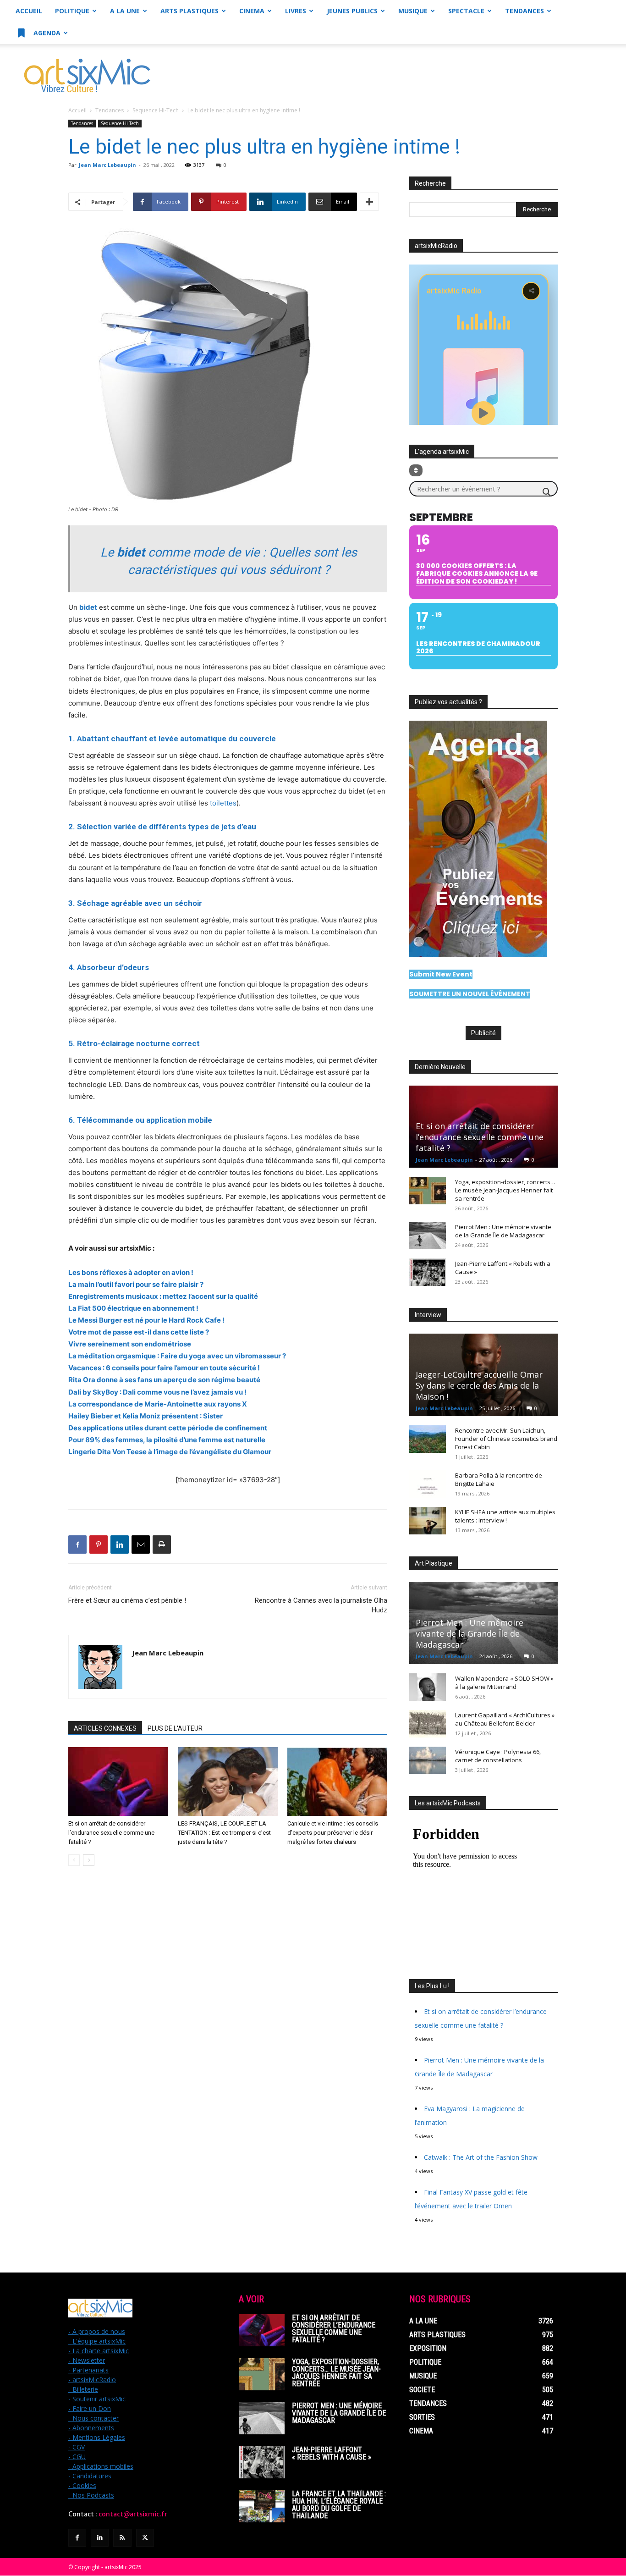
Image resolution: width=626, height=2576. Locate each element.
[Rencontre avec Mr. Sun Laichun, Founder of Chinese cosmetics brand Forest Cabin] (428, 1439)
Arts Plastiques (189, 11)
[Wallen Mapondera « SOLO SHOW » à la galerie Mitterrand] (428, 1687)
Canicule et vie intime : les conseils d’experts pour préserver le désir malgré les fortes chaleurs (333, 1833)
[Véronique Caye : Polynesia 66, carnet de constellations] (428, 1760)
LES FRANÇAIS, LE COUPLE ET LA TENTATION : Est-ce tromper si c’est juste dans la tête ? (224, 1833)
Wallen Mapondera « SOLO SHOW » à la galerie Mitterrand (504, 1682)
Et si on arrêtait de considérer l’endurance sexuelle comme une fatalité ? (111, 1833)
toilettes (222, 803)
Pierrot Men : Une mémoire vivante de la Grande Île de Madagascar (503, 1231)
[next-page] (89, 1860)
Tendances (524, 11)
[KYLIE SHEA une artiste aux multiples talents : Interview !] (428, 1521)
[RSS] (122, 2538)
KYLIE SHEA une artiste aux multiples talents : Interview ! (505, 1516)
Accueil (29, 11)
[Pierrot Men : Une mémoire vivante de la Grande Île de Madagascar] (428, 1236)
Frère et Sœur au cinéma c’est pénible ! (127, 1600)
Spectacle (466, 11)
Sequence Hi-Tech (156, 110)
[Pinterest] (99, 1544)
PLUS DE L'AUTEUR (175, 1728)
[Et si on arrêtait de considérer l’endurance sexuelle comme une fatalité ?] (118, 1782)
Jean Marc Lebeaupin (107, 165)
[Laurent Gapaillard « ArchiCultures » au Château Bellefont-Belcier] (428, 1724)
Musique (413, 11)
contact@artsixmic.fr (133, 2514)
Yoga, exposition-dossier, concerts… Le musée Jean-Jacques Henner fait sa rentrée (505, 1190)
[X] (145, 2538)
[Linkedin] (120, 1544)
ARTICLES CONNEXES (105, 1728)
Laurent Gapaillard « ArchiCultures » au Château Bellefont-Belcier (505, 1719)
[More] (369, 202)
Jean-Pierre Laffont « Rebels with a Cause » (332, 2453)
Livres (296, 11)
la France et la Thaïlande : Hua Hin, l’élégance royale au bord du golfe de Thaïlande (339, 2505)
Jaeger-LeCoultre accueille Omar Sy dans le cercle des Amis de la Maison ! (479, 1385)
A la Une (125, 11)
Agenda (46, 33)
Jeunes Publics (352, 11)
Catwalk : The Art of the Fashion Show (481, 2157)
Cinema (252, 11)
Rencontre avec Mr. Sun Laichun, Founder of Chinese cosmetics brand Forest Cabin (506, 1439)
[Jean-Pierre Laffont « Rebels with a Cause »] (428, 1272)
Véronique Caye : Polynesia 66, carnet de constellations (498, 1756)
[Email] (141, 1544)
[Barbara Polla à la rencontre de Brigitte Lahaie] (428, 1484)
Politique (72, 11)
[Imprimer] (162, 1544)
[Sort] (416, 470)
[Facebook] (77, 1544)
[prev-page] (74, 1860)
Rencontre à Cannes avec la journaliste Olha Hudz (321, 1605)
